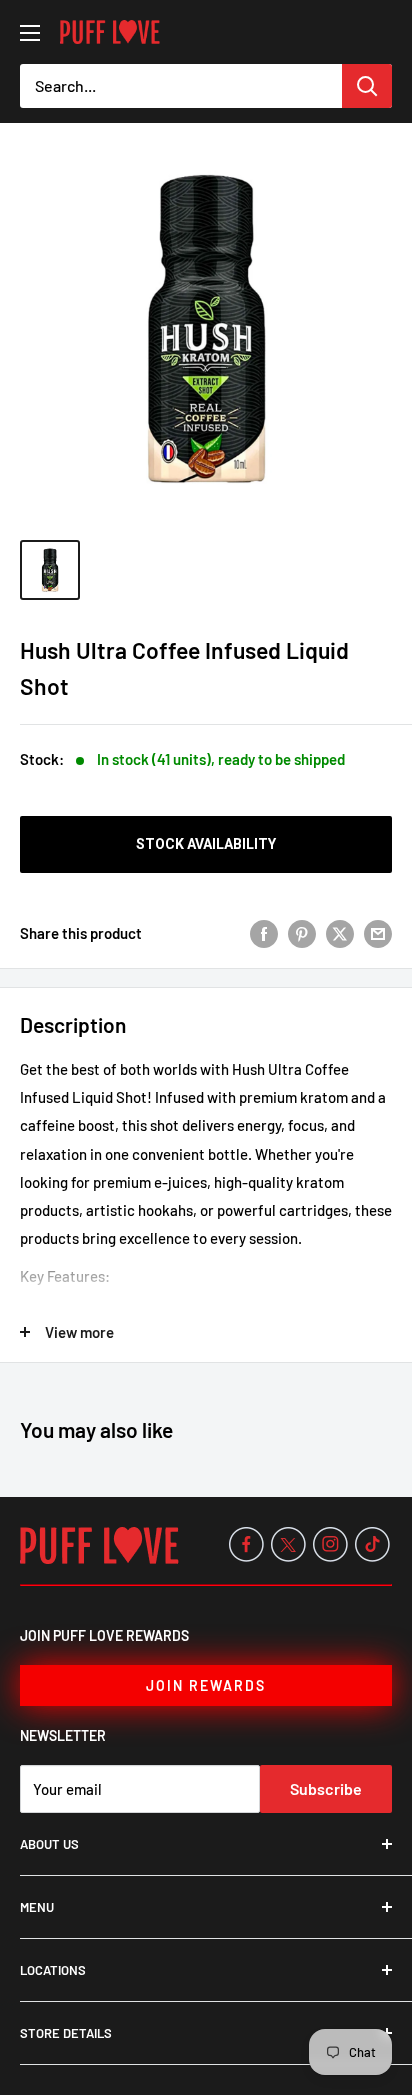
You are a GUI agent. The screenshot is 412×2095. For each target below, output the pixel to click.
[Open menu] (30, 33)
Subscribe (326, 1788)
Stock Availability (206, 844)
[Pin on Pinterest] (302, 933)
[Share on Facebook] (264, 933)
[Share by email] (378, 933)
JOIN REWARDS (206, 1685)
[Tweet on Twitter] (340, 933)
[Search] (367, 86)
